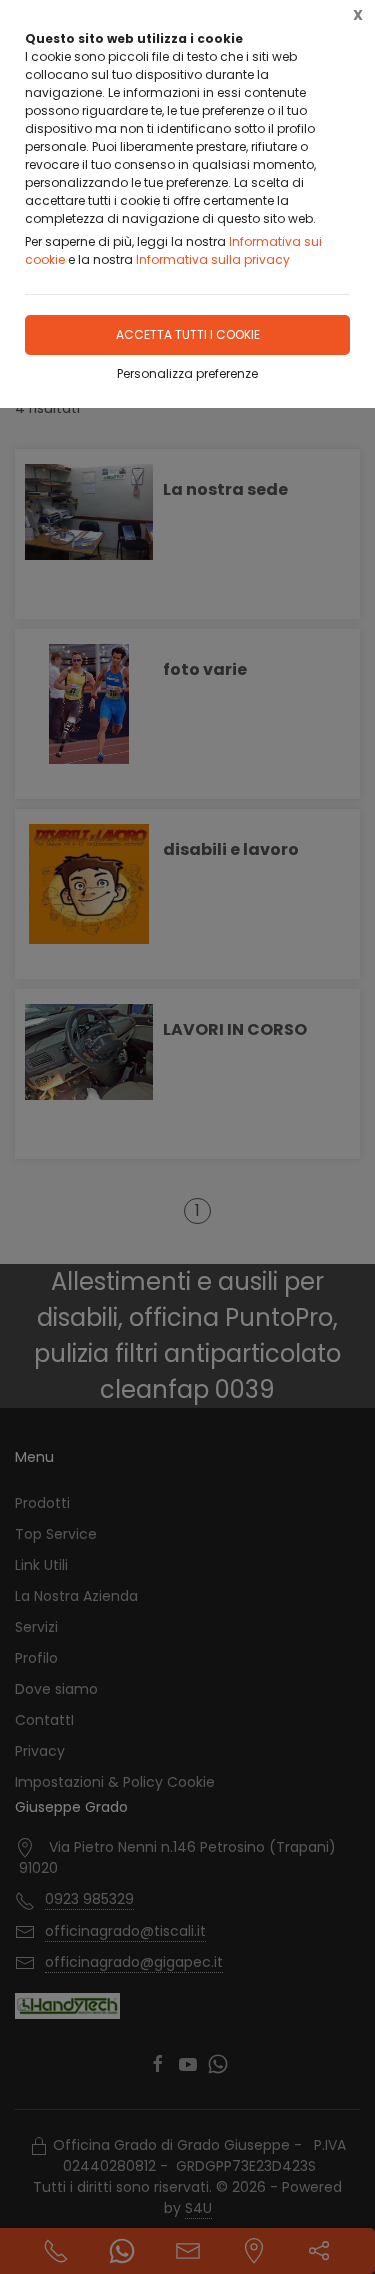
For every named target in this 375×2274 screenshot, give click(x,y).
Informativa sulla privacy (213, 259)
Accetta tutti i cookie (188, 334)
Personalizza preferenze (187, 373)
